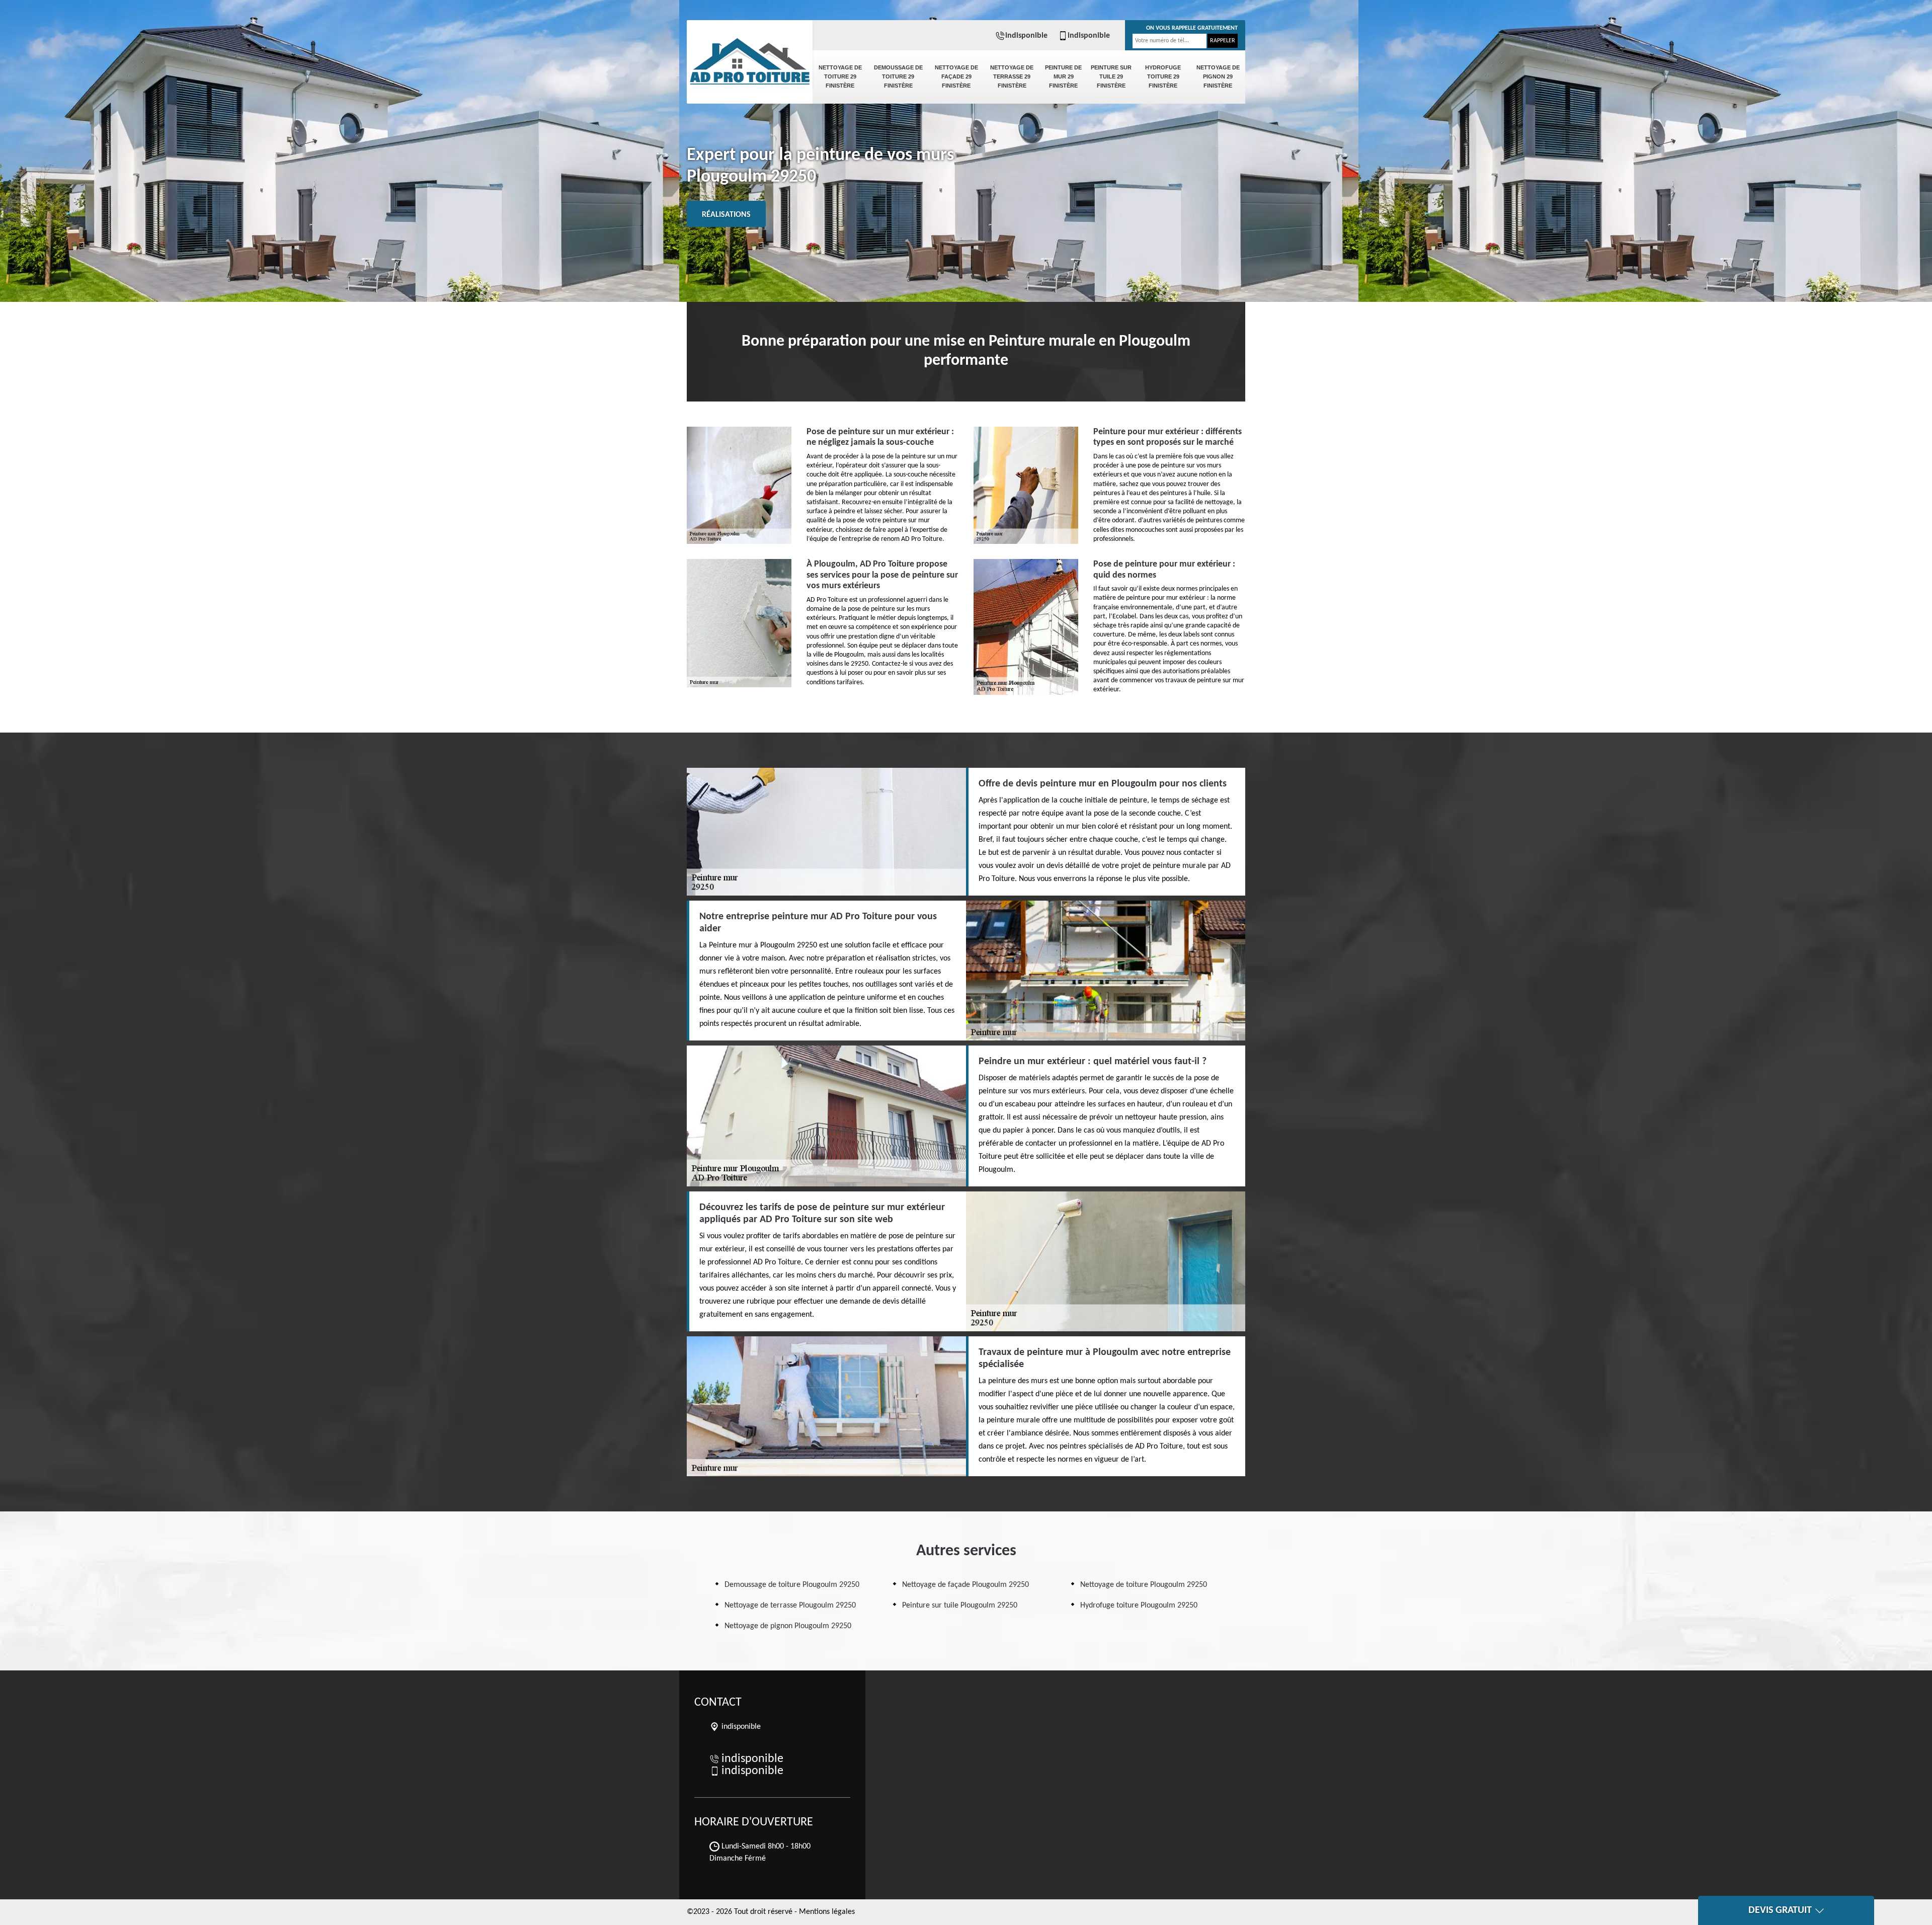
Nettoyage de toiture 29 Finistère (840, 76)
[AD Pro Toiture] (750, 55)
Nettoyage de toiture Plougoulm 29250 (1144, 1585)
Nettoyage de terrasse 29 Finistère (1012, 76)
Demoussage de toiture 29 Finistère (898, 76)
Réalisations (726, 215)
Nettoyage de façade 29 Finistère (956, 76)
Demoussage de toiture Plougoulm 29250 (792, 1585)
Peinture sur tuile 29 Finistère (1111, 76)
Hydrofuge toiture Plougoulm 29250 (1139, 1606)
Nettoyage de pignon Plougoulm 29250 (788, 1626)
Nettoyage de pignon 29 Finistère (1218, 76)
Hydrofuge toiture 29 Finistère (1163, 76)
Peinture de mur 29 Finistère (1063, 76)
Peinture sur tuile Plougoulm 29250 (960, 1606)
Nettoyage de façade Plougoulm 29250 (965, 1585)
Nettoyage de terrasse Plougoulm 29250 (790, 1606)
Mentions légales (827, 1912)
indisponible (1026, 36)
